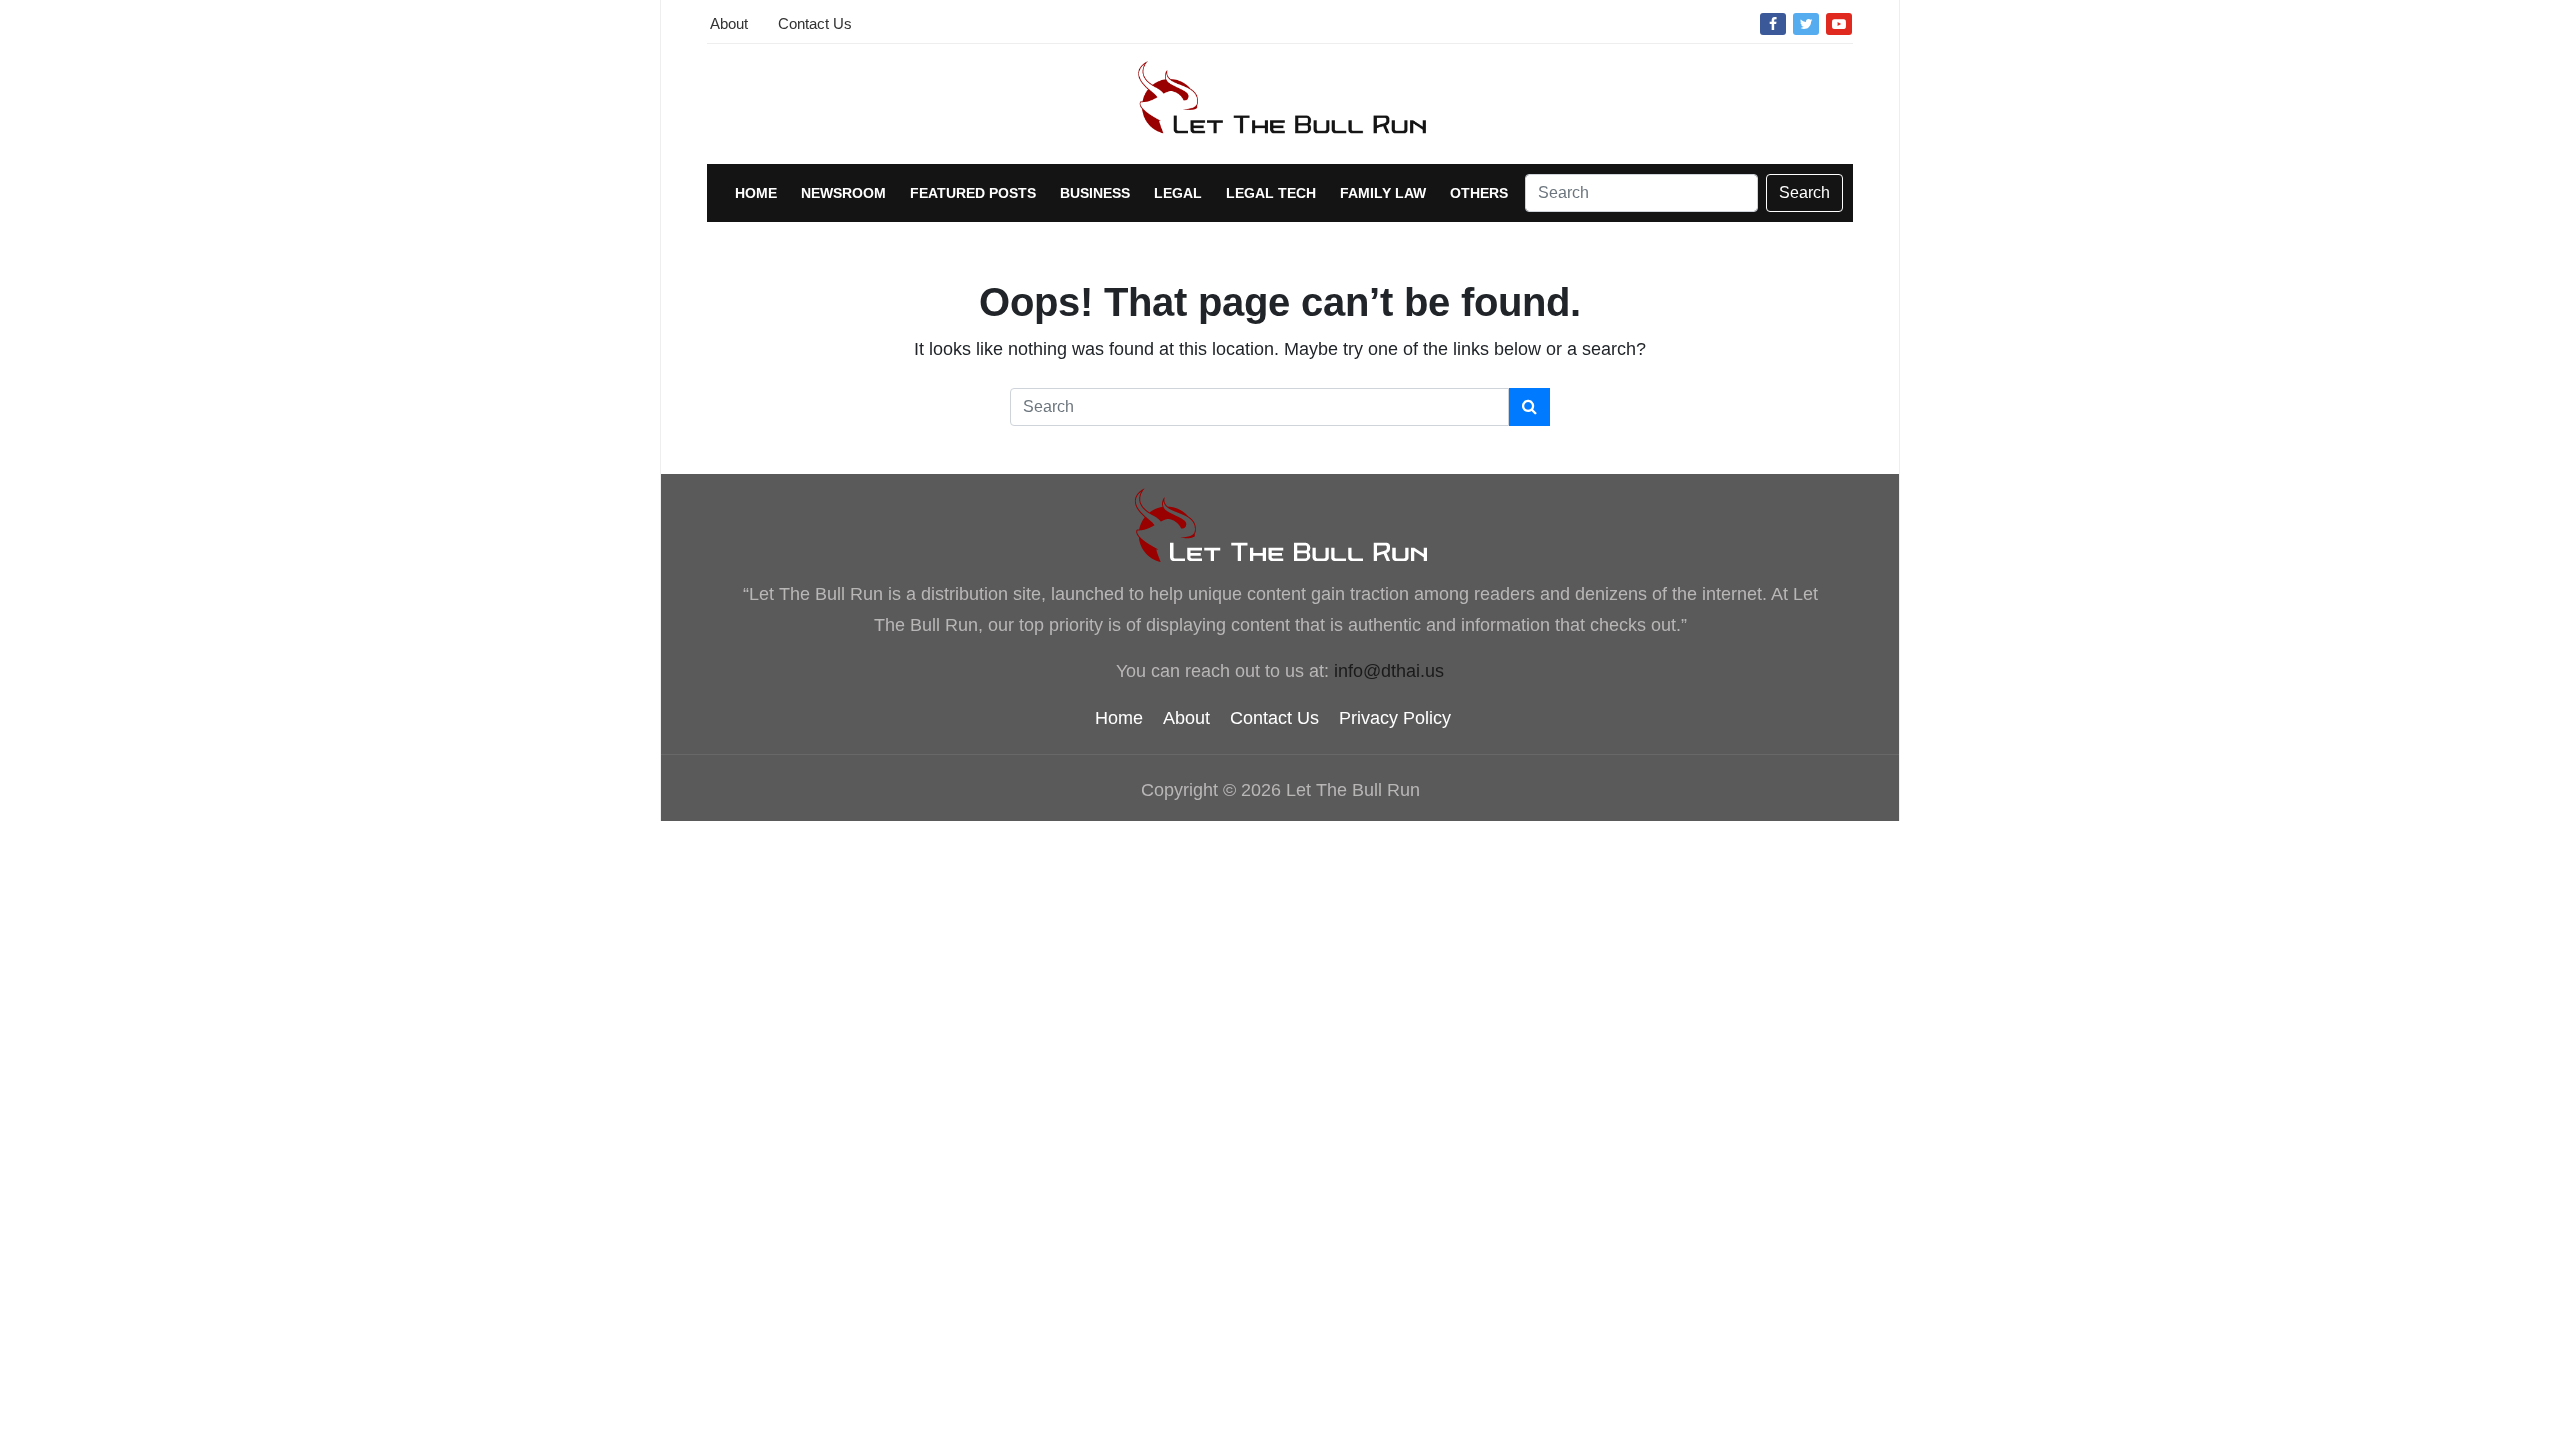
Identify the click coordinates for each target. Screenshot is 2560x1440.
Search (1804, 192)
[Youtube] (1839, 23)
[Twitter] (1806, 23)
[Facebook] (1773, 23)
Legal (1178, 193)
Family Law (1383, 193)
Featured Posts (973, 193)
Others (1479, 193)
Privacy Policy (1395, 718)
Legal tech (1271, 193)
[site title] (1280, 526)
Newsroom (843, 193)
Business (1095, 193)
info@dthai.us (1389, 671)
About (729, 23)
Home (756, 193)
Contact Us (815, 23)
